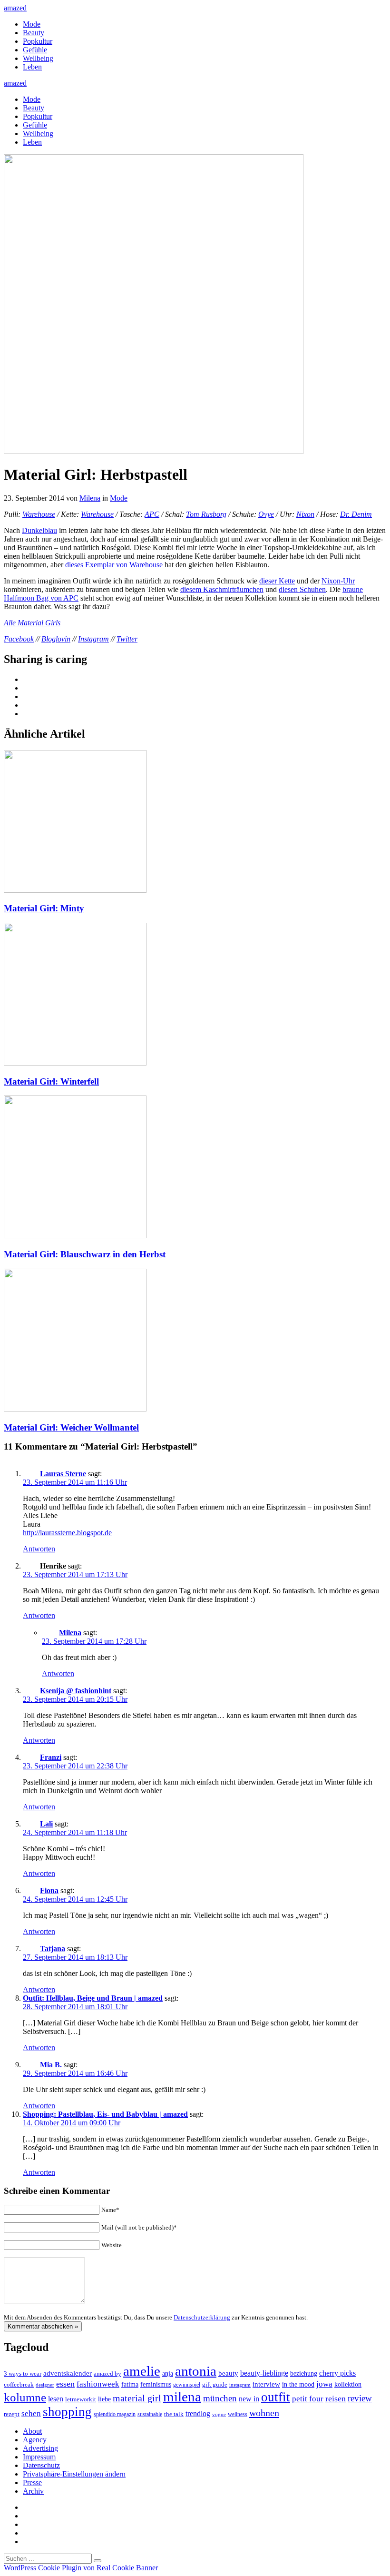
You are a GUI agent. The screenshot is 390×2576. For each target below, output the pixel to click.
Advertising (40, 2448)
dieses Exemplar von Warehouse (114, 565)
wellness (238, 2414)
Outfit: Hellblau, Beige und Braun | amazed (93, 1998)
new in (249, 2399)
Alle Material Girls (32, 623)
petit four (308, 2399)
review (360, 2398)
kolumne (25, 2397)
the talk (174, 2414)
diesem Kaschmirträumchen (222, 589)
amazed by (107, 2374)
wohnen (264, 2413)
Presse (32, 2482)
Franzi (51, 1757)
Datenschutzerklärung (202, 2317)
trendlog (198, 2413)
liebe (104, 2399)
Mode (32, 24)
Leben (32, 67)
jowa (324, 2384)
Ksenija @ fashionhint (76, 1691)
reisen (336, 2398)
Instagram (93, 639)
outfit (276, 2397)
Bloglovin (56, 639)
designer (45, 2385)
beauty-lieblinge (264, 2373)
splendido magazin (115, 2414)
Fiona (49, 1890)
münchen (220, 2398)
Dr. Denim (356, 514)
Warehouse (39, 514)
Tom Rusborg (206, 514)
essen (65, 2384)
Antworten (39, 1549)
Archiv (33, 2491)
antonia (196, 2371)
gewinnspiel (187, 2385)
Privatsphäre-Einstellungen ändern (74, 2474)
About (32, 2431)
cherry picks (337, 2373)
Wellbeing (38, 58)
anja (168, 2373)
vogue (219, 2414)
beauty (228, 2373)
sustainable (150, 2414)
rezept (12, 2414)
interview (266, 2384)
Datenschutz (41, 2465)
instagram (240, 2385)
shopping (67, 2412)
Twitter (127, 639)
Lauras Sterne (63, 1474)
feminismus (156, 2384)
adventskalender (68, 2373)
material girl (137, 2398)
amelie (142, 2371)
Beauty (34, 33)
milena (182, 2397)
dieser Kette (277, 581)
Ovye (266, 514)
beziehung (304, 2373)
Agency (35, 2440)
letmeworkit (81, 2399)
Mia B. (51, 2065)
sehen (31, 2413)
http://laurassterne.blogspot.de (67, 1533)
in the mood (298, 2384)
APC (152, 514)
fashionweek (98, 2384)
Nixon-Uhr (338, 581)
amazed (15, 8)
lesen (56, 2399)
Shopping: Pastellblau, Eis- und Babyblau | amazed (105, 2114)
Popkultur (38, 41)
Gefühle (35, 50)
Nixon (305, 514)
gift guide (215, 2384)
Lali (46, 1824)
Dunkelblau (39, 530)
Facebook (19, 639)
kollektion (348, 2384)
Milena (90, 498)
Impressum (39, 2457)
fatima (130, 2384)
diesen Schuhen (302, 589)
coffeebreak (19, 2384)
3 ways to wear (23, 2374)
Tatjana (53, 1949)
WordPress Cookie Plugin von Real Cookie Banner (81, 2568)
